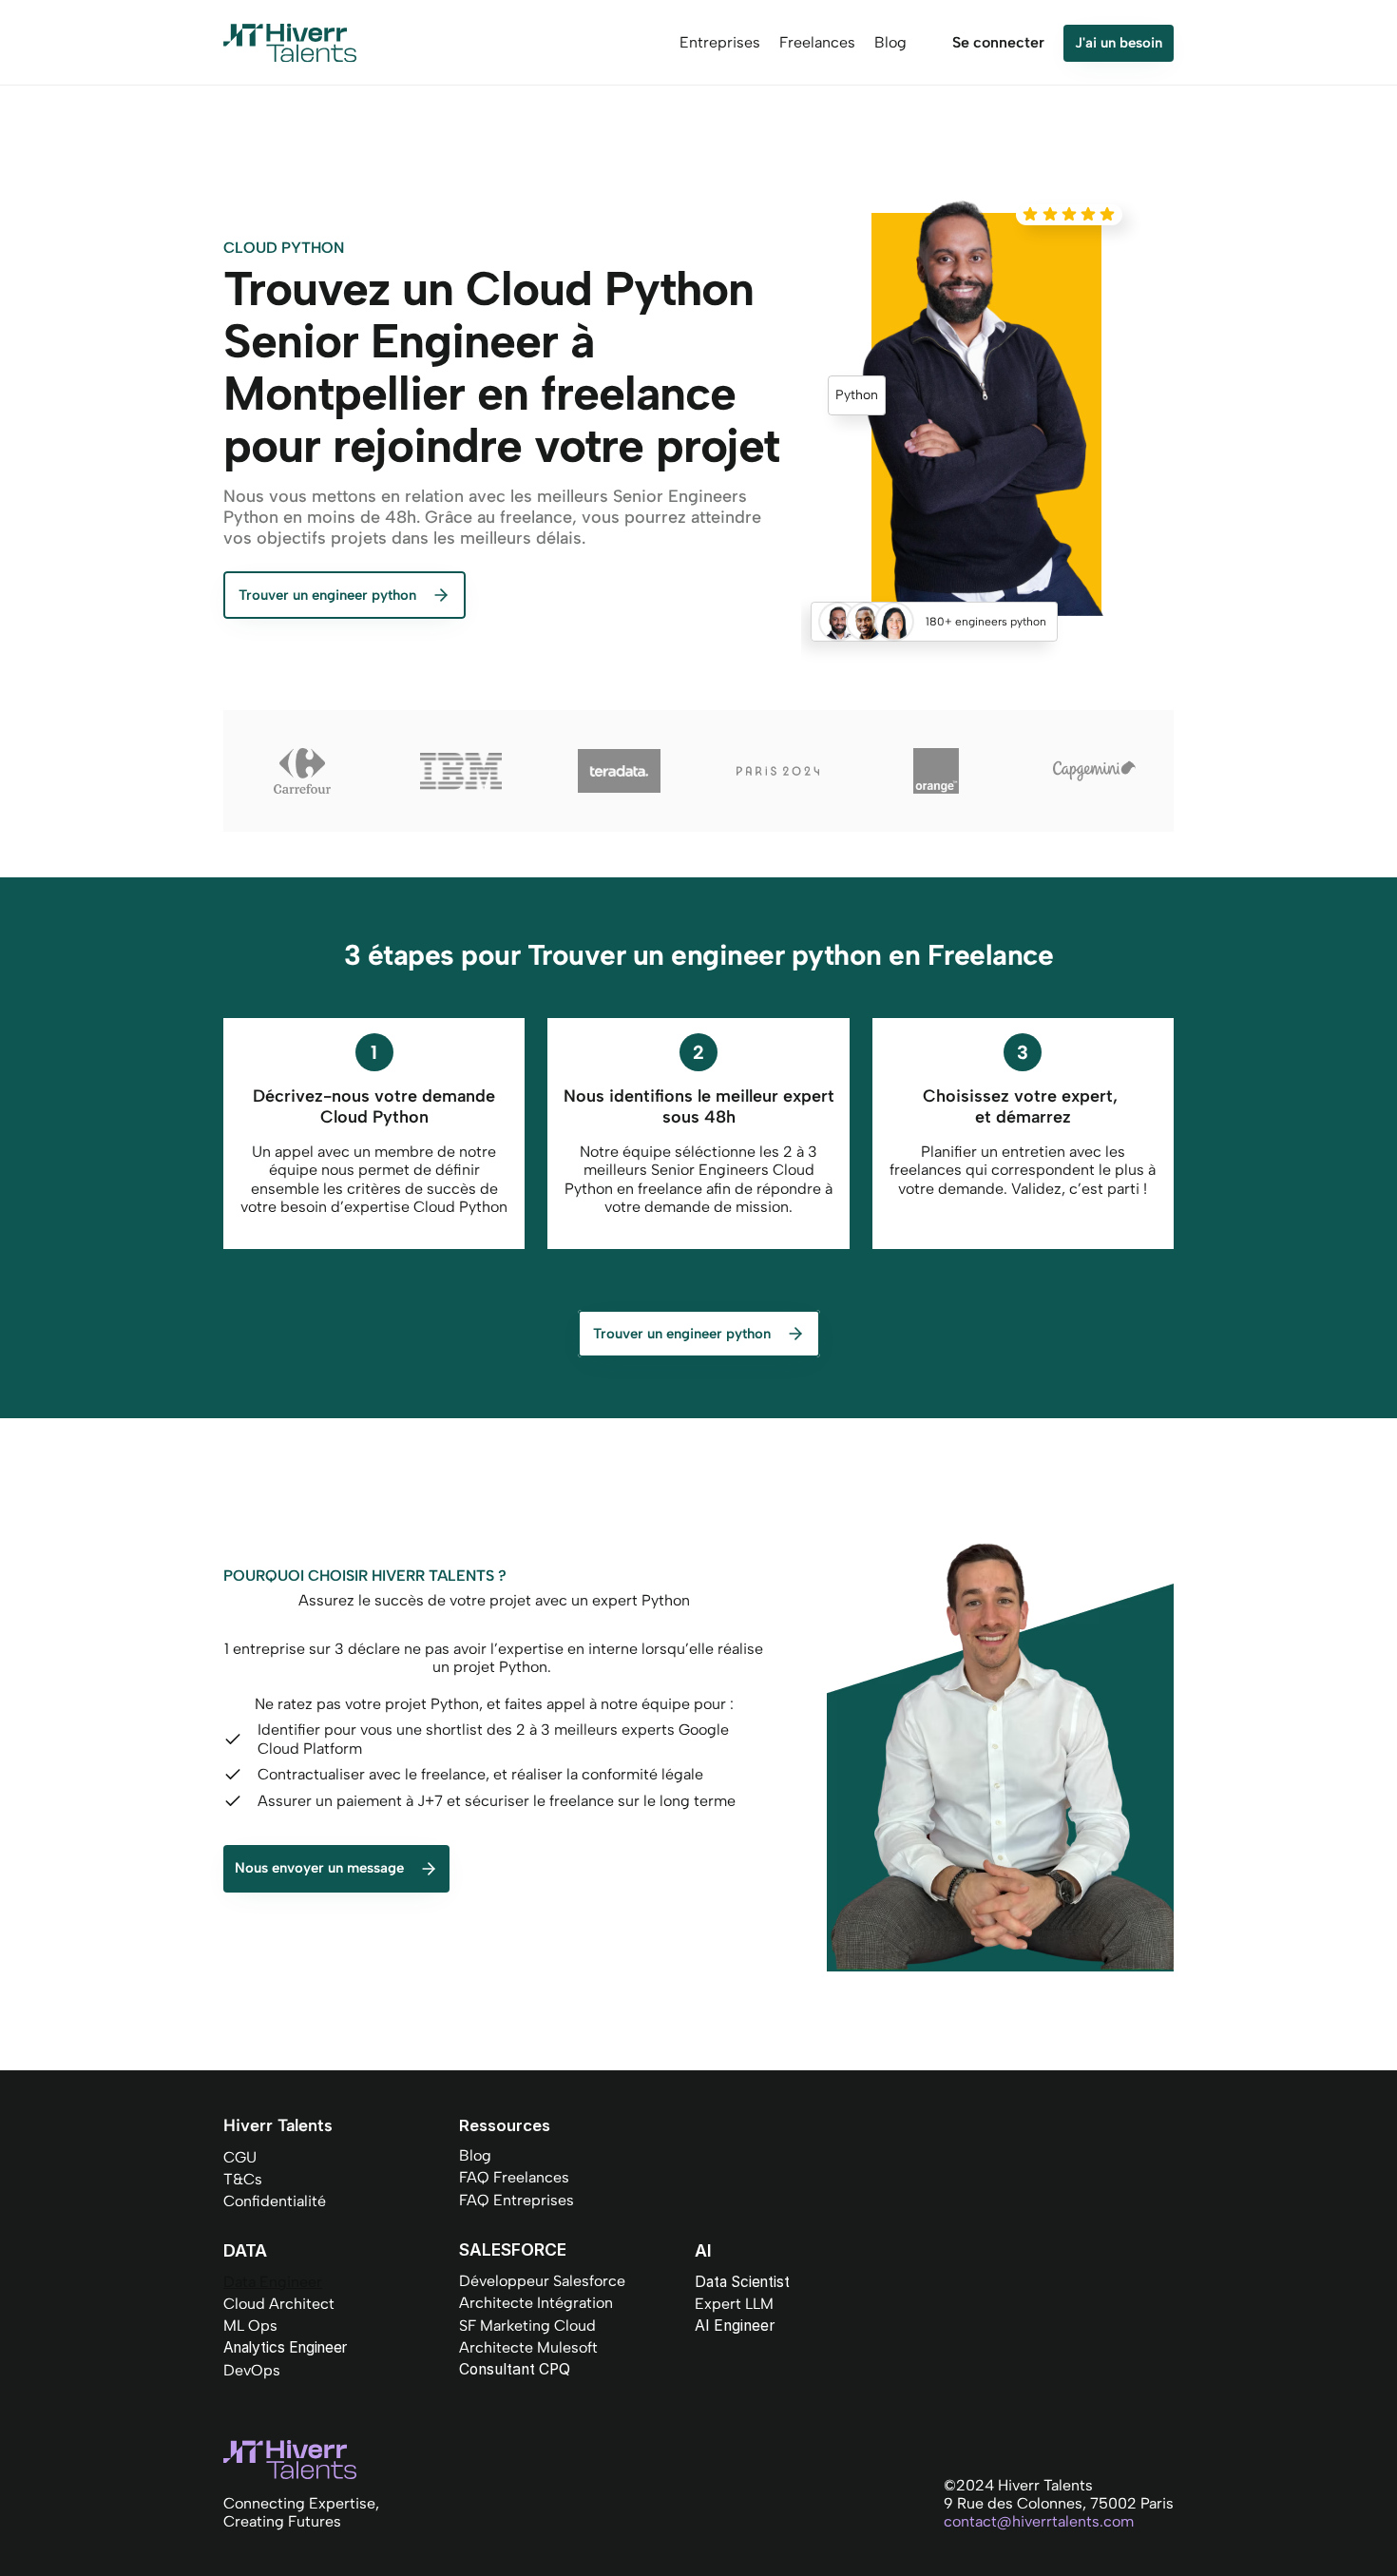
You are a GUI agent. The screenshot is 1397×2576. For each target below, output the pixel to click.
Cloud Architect (279, 2304)
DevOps (252, 2370)
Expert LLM (734, 2304)
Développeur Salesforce (542, 2281)
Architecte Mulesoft (528, 2347)
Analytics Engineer (285, 2347)
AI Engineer (735, 2326)
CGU (240, 2157)
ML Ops (250, 2326)
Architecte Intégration (536, 2303)
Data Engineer (273, 2282)
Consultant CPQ (515, 2369)
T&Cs (243, 2179)
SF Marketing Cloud (527, 2326)
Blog (475, 2155)
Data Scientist (742, 2282)
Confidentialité (275, 2201)
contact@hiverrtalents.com (1039, 2521)
